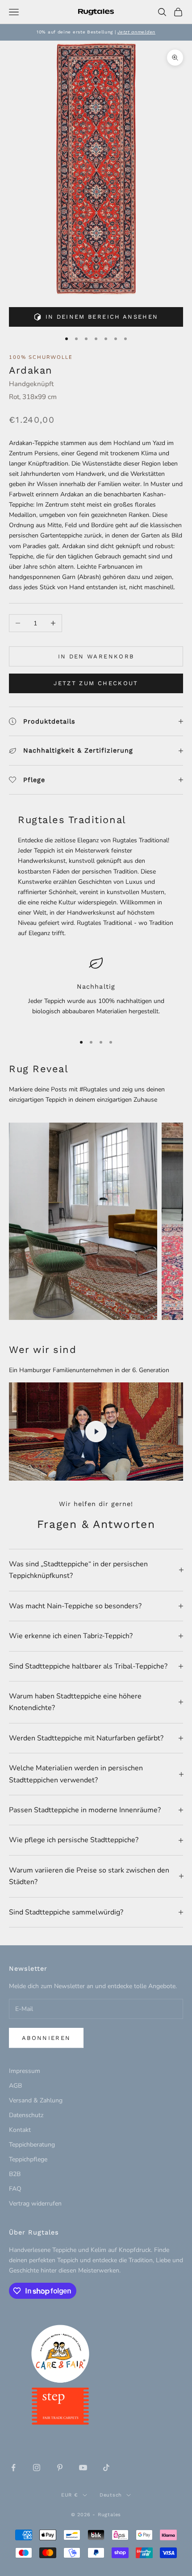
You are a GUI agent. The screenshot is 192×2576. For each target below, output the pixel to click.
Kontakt (20, 2130)
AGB (15, 2086)
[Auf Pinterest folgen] (60, 2468)
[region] (96, 991)
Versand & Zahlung (36, 2100)
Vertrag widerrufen (35, 2204)
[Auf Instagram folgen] (37, 2468)
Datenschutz (26, 2115)
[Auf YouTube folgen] (83, 2468)
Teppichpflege (28, 2159)
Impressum (25, 2071)
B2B (15, 2174)
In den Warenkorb (96, 656)
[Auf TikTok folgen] (106, 2468)
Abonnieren (46, 2038)
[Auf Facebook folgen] (13, 2468)
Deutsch (111, 2495)
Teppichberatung (32, 2145)
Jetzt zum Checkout (96, 683)
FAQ (15, 2189)
